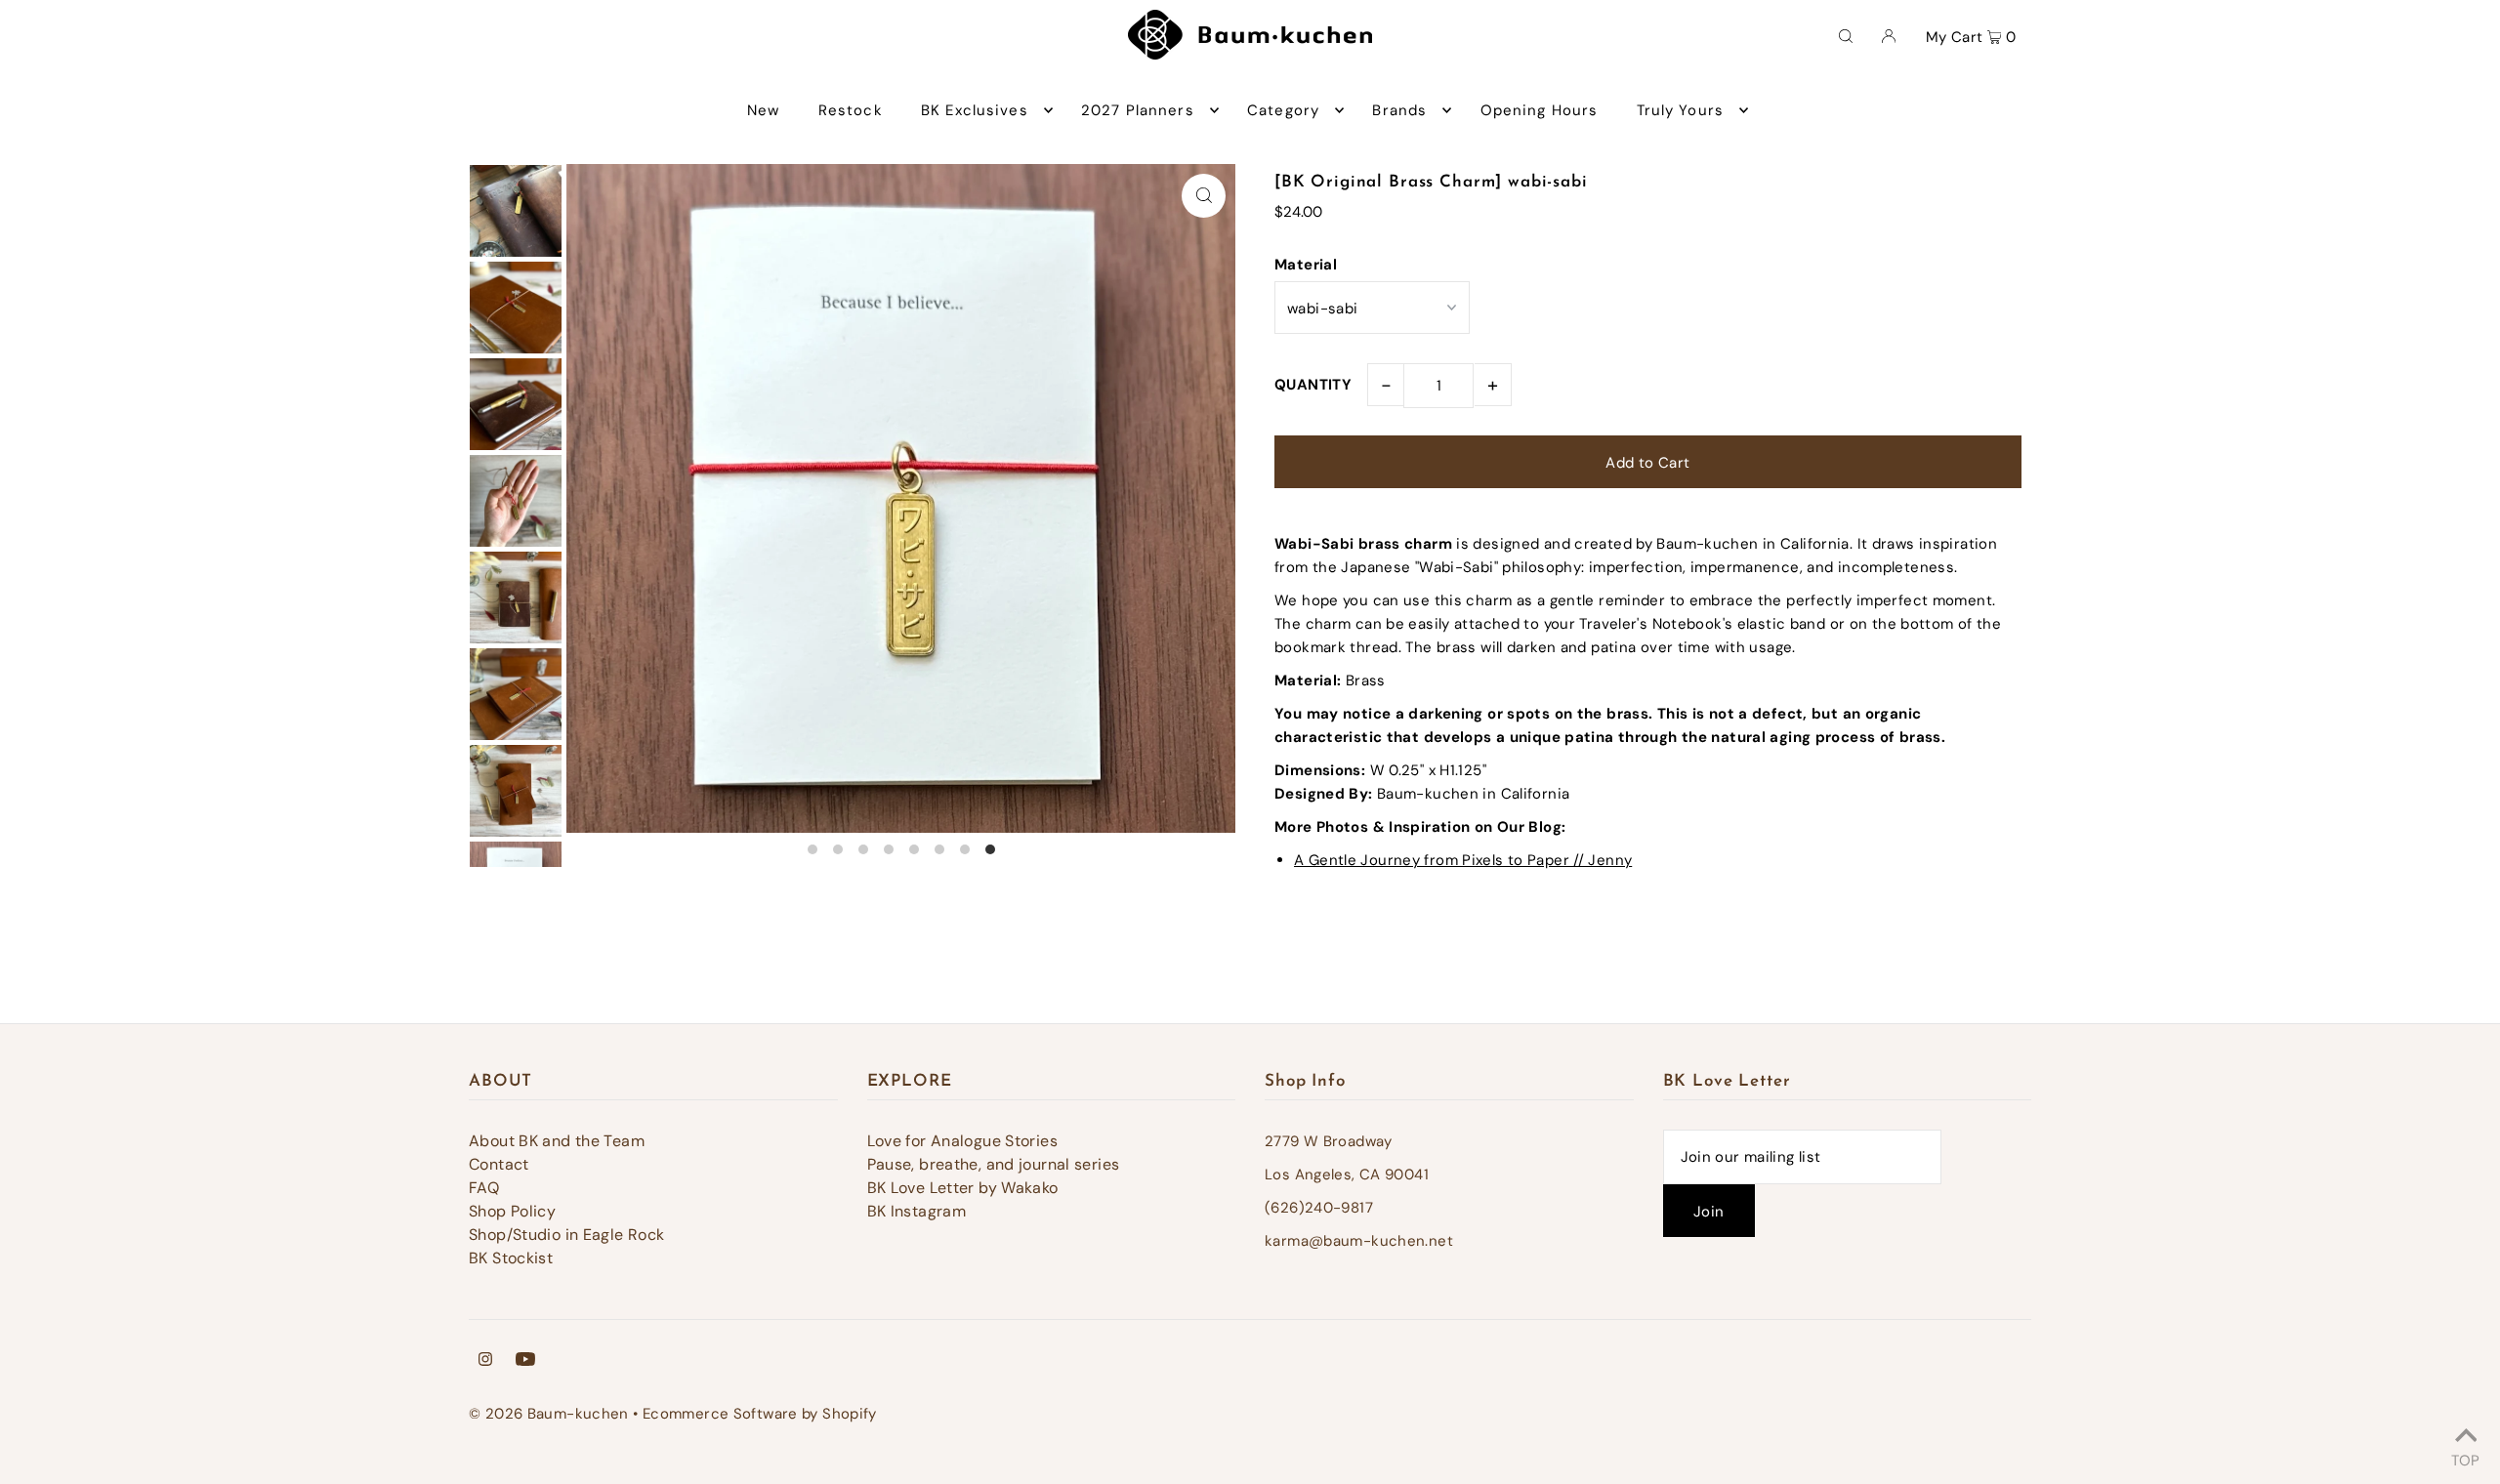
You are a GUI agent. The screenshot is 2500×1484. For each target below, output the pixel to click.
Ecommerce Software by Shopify (760, 1414)
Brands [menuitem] (1399, 110)
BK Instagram (917, 1211)
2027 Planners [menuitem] (1138, 110)
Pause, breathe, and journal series (994, 1164)
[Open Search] (1846, 35)
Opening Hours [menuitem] (1540, 110)
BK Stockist (511, 1258)
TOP (2465, 1458)
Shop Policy (512, 1211)
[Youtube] (525, 1361)
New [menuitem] (763, 110)
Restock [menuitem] (851, 110)
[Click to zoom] (1204, 196)
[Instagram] (485, 1361)
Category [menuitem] (1283, 110)
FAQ (484, 1188)
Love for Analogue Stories (962, 1141)
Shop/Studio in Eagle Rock (566, 1235)
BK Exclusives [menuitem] (975, 110)
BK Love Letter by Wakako (963, 1188)
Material (1306, 265)
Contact (499, 1164)
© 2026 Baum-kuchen (549, 1414)
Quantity (1313, 385)
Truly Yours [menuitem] (1680, 110)
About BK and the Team (557, 1141)
